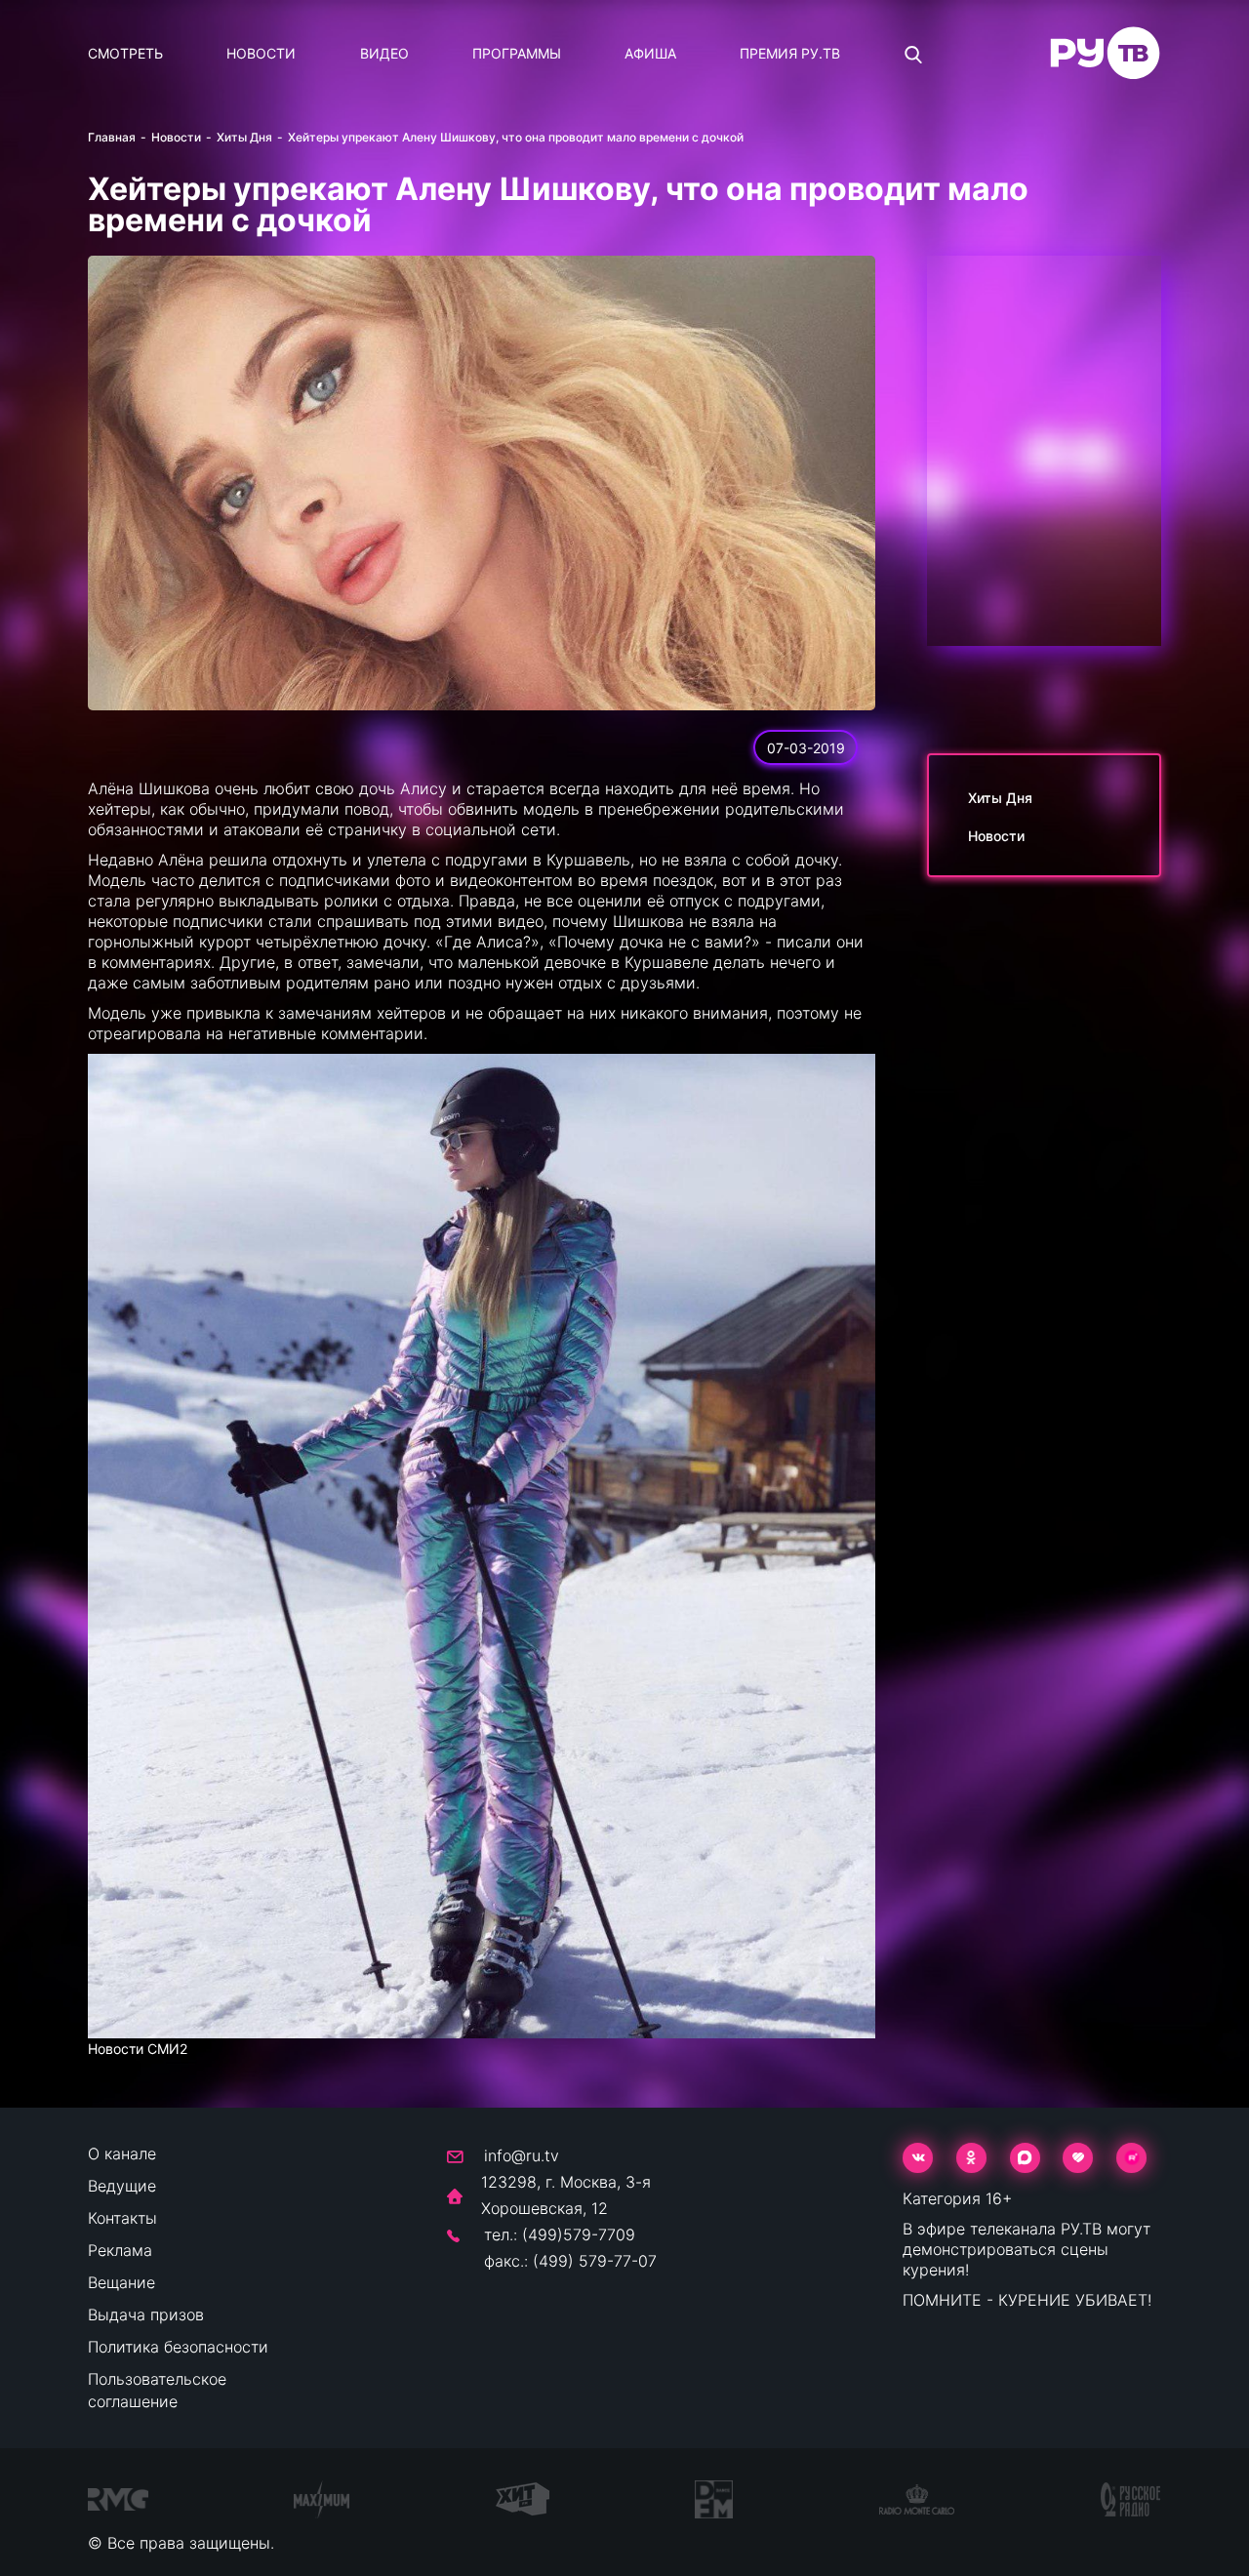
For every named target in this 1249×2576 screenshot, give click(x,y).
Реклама (120, 2250)
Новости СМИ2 (138, 2049)
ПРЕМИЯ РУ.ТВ (790, 53)
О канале (122, 2153)
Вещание (121, 2282)
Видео (384, 53)
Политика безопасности (178, 2347)
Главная (112, 137)
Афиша (650, 53)
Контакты (122, 2218)
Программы (517, 53)
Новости (261, 53)
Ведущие (122, 2186)
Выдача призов (146, 2314)
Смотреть (125, 53)
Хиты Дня (244, 137)
